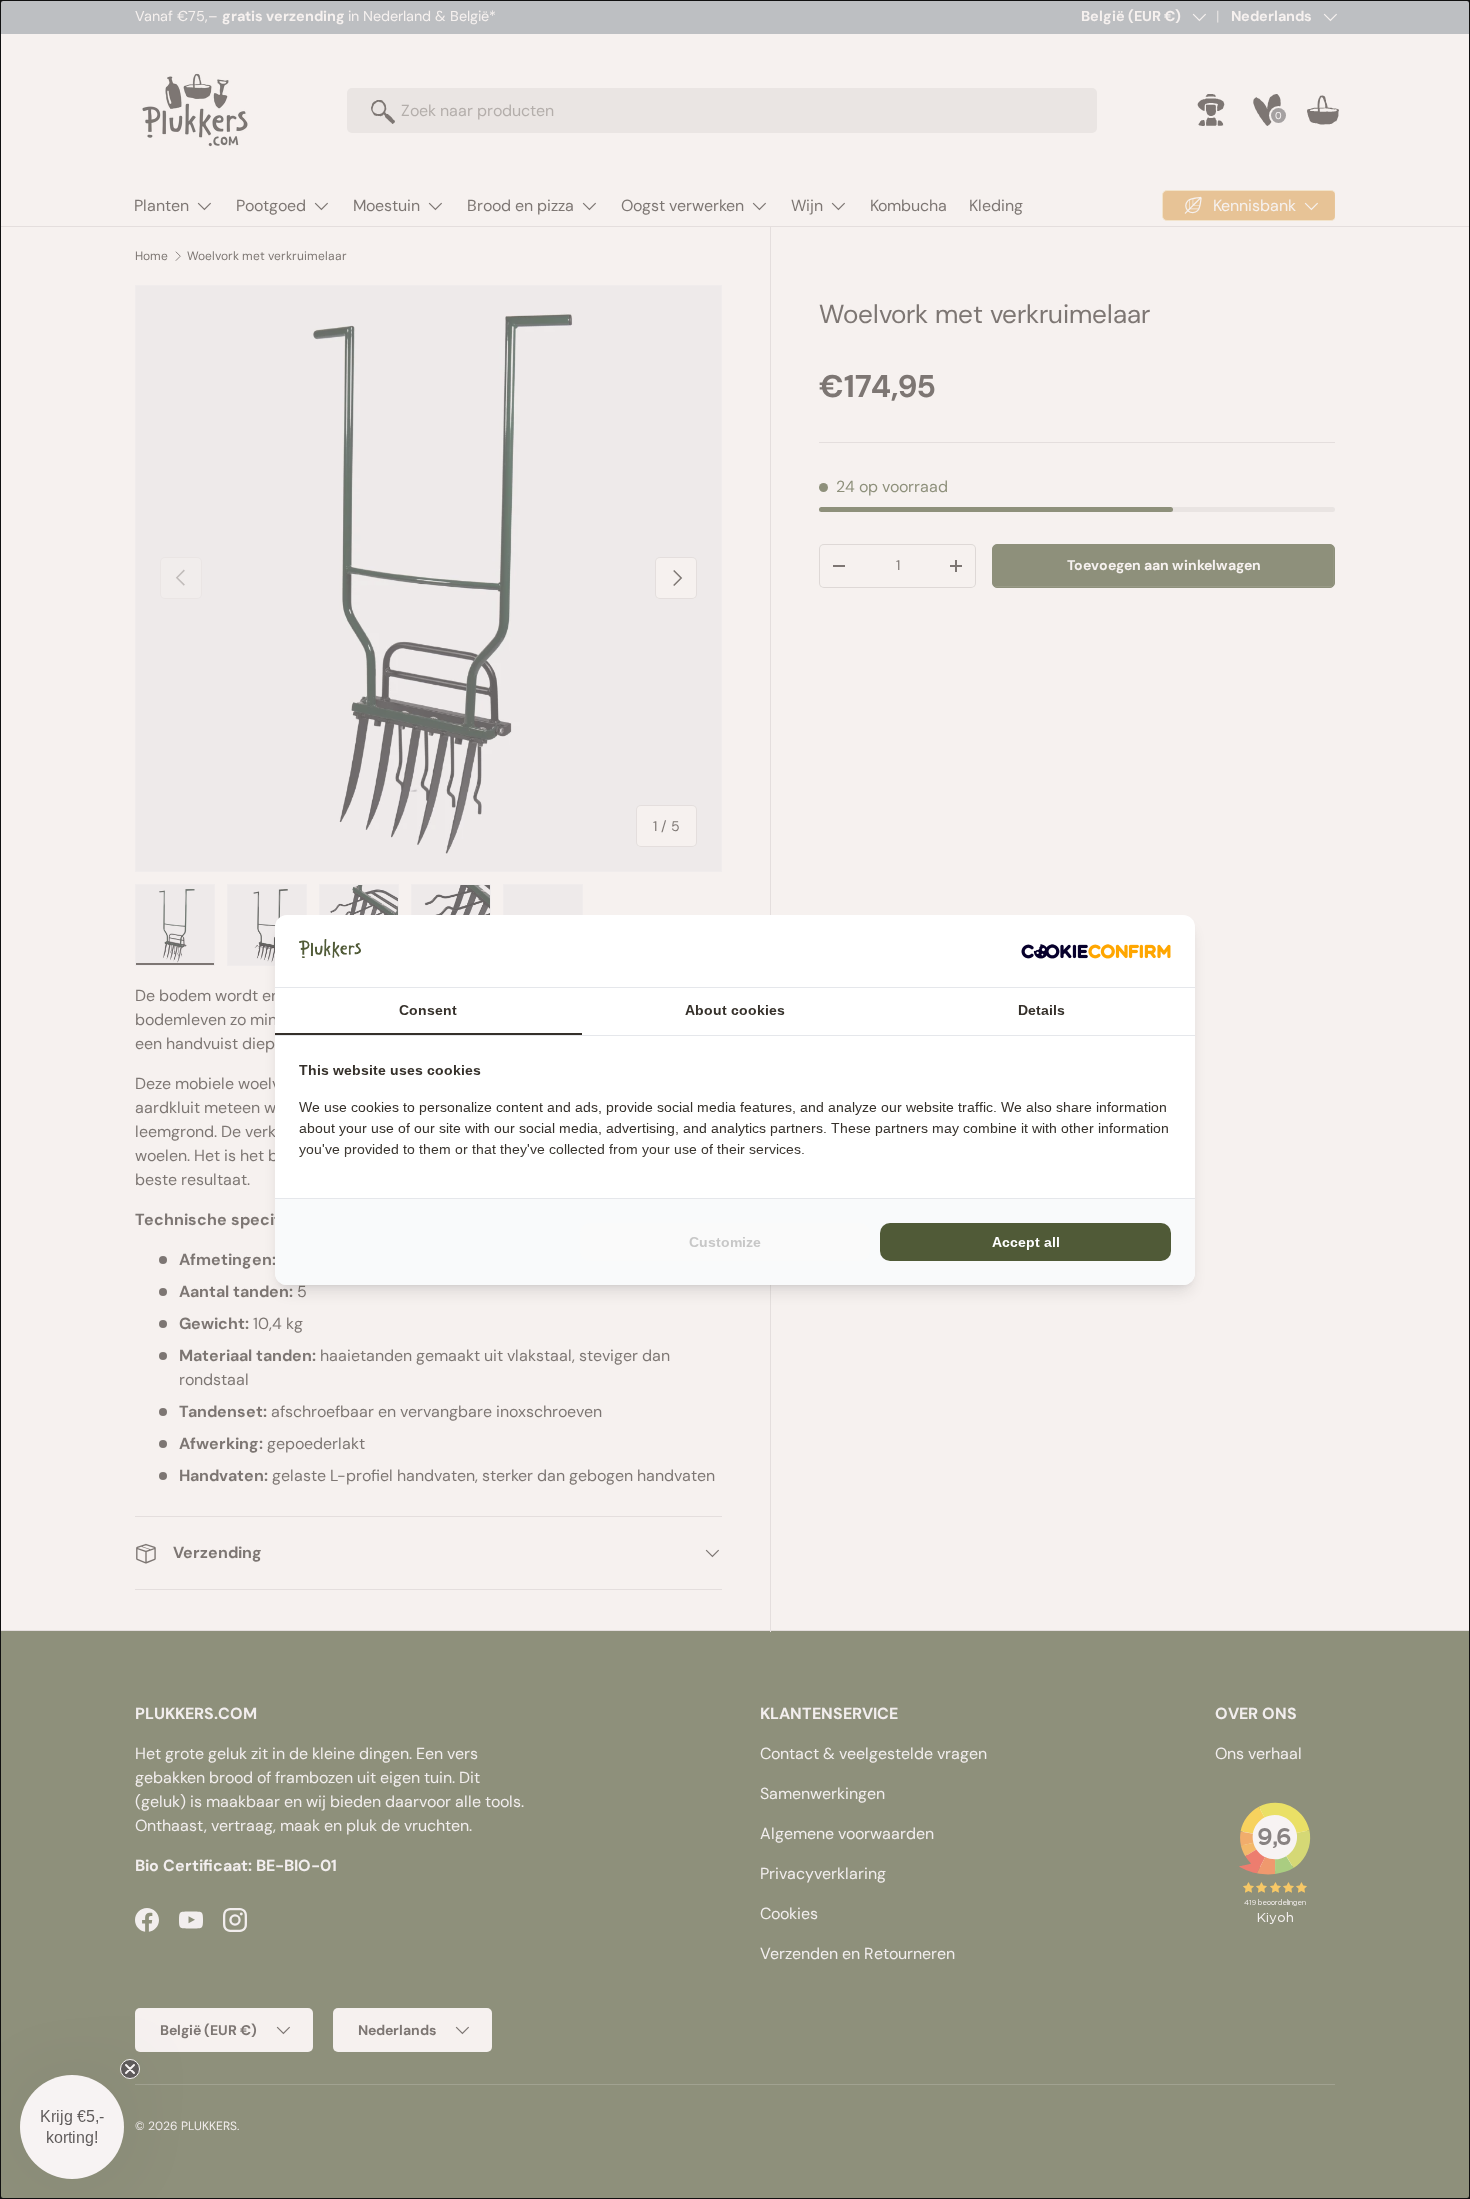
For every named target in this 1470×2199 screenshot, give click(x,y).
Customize (725, 1242)
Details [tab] (1041, 1010)
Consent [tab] (428, 1010)
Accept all (1026, 1242)
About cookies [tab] (735, 1010)
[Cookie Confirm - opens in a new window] (1096, 951)
